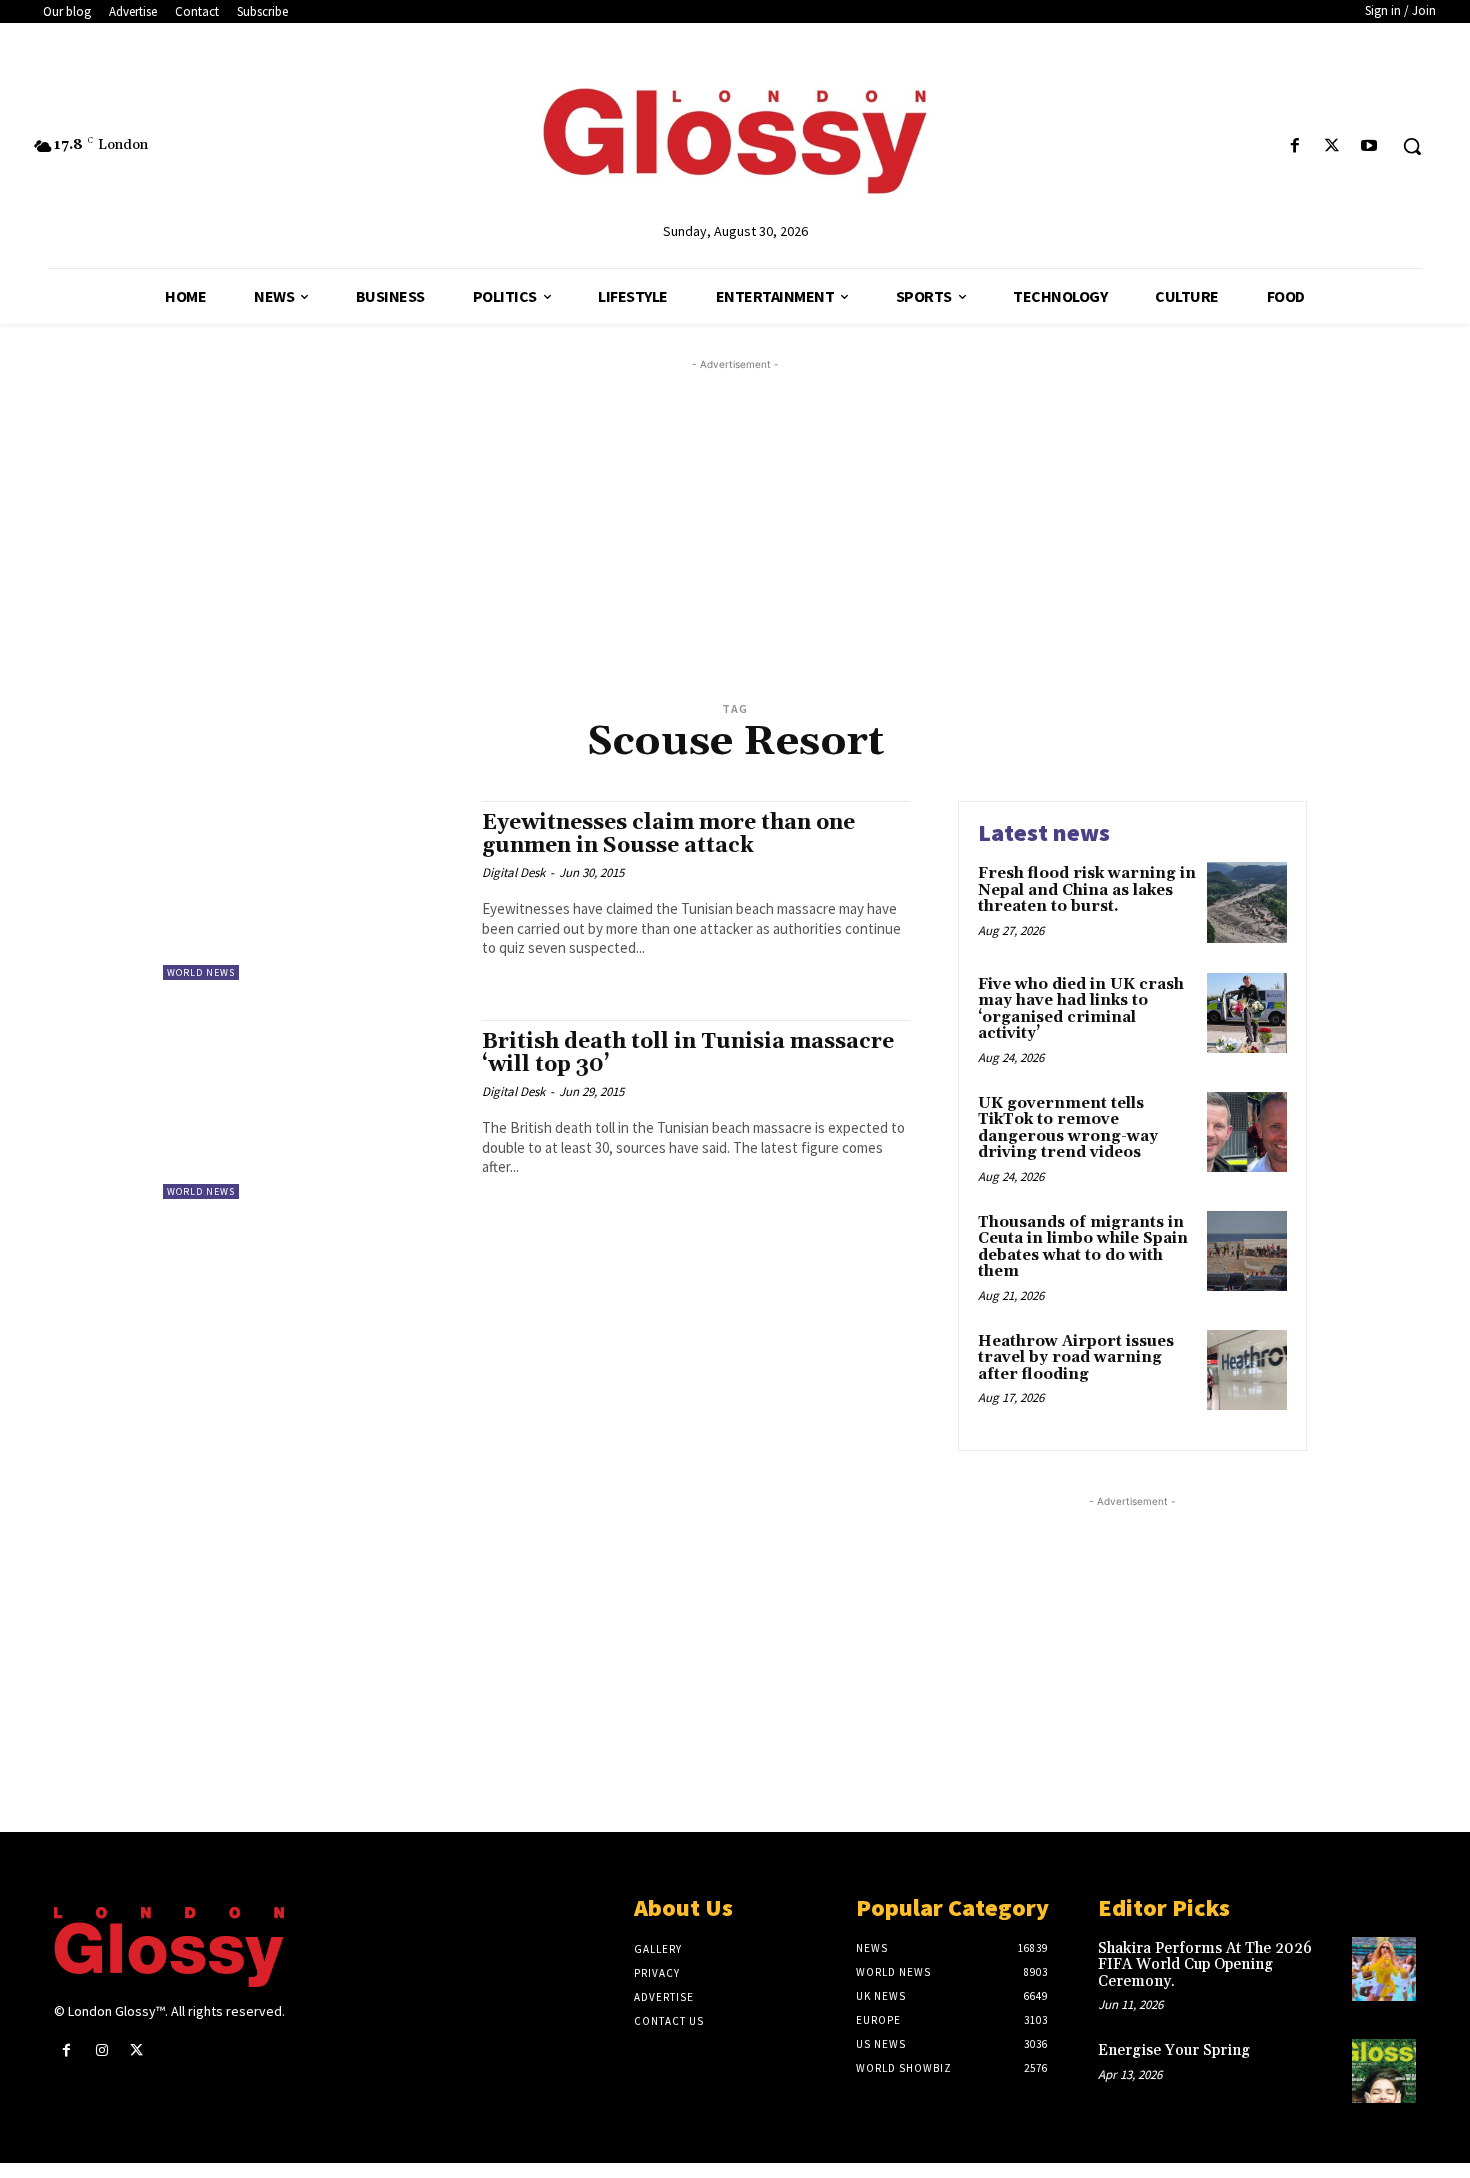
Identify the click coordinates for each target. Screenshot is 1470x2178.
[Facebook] (1294, 146)
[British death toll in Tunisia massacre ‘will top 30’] (312, 1109)
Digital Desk (513, 872)
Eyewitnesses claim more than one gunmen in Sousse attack (668, 834)
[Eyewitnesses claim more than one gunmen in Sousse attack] (312, 890)
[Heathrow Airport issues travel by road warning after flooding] (1247, 1370)
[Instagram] (101, 2050)
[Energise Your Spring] (1384, 2071)
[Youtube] (1369, 146)
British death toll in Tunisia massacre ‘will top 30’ (688, 1053)
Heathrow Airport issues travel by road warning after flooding (1076, 1358)
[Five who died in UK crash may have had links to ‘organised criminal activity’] (1247, 1013)
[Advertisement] (759, 515)
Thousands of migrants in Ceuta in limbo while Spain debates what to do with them (1083, 1247)
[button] (1412, 146)
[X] (1332, 146)
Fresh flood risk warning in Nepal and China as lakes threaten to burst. (1087, 890)
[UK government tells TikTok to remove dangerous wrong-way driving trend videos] (1247, 1132)
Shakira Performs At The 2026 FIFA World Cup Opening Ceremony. (1205, 1965)
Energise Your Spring (1174, 2050)
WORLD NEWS (201, 972)
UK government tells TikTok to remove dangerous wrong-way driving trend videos (1068, 1128)
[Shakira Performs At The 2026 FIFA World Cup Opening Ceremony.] (1384, 1969)
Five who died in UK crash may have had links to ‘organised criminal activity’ (1081, 1009)
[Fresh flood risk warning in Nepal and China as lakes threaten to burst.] (1247, 902)
